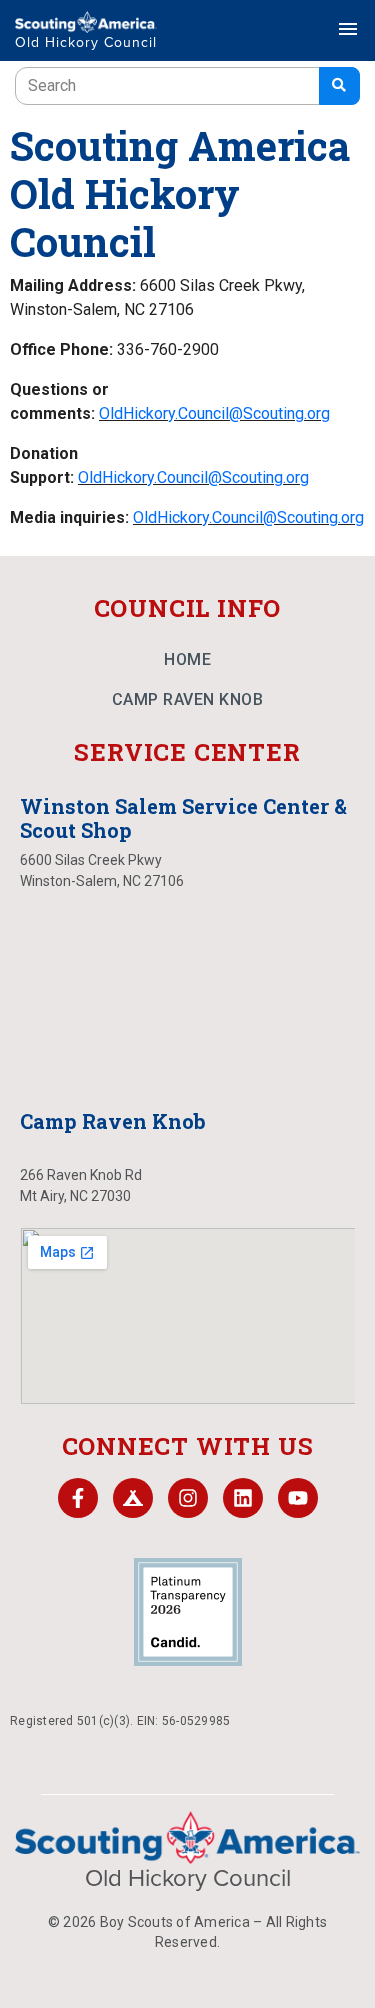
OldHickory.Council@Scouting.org (214, 413)
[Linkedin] (243, 1498)
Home (187, 659)
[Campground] (133, 1498)
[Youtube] (298, 1498)
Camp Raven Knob (188, 699)
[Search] (339, 86)
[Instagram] (188, 1498)
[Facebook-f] (78, 1498)
